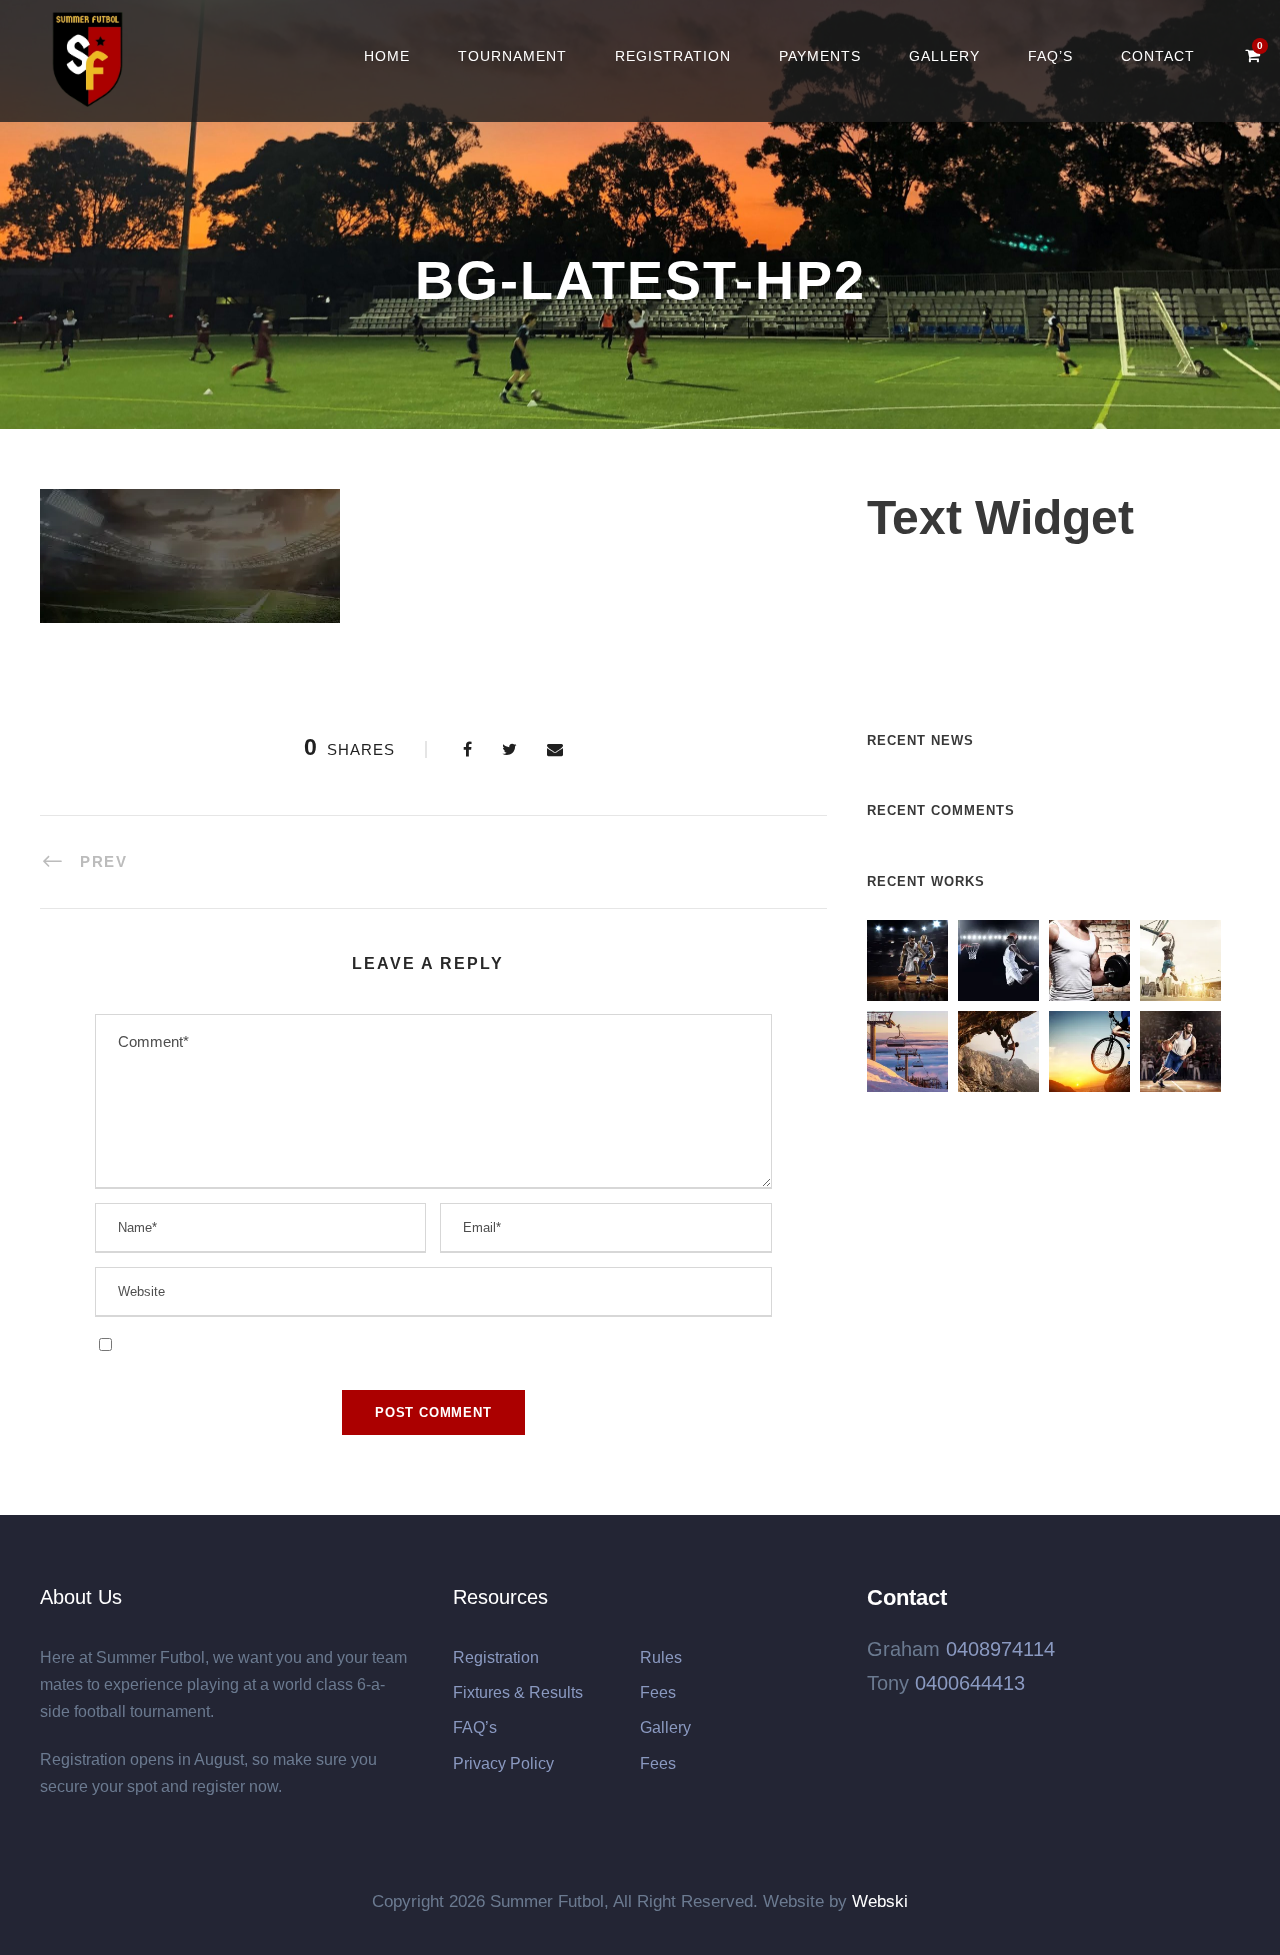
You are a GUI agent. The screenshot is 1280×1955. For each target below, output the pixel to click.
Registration (673, 56)
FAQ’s (1050, 56)
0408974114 (1000, 1649)
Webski (880, 1901)
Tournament (512, 56)
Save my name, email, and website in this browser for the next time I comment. (372, 1343)
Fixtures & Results (518, 1692)
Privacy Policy (503, 1763)
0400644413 (970, 1683)
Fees (658, 1692)
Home (387, 56)
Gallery (944, 56)
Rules (661, 1657)
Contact (1158, 56)
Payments (820, 56)
